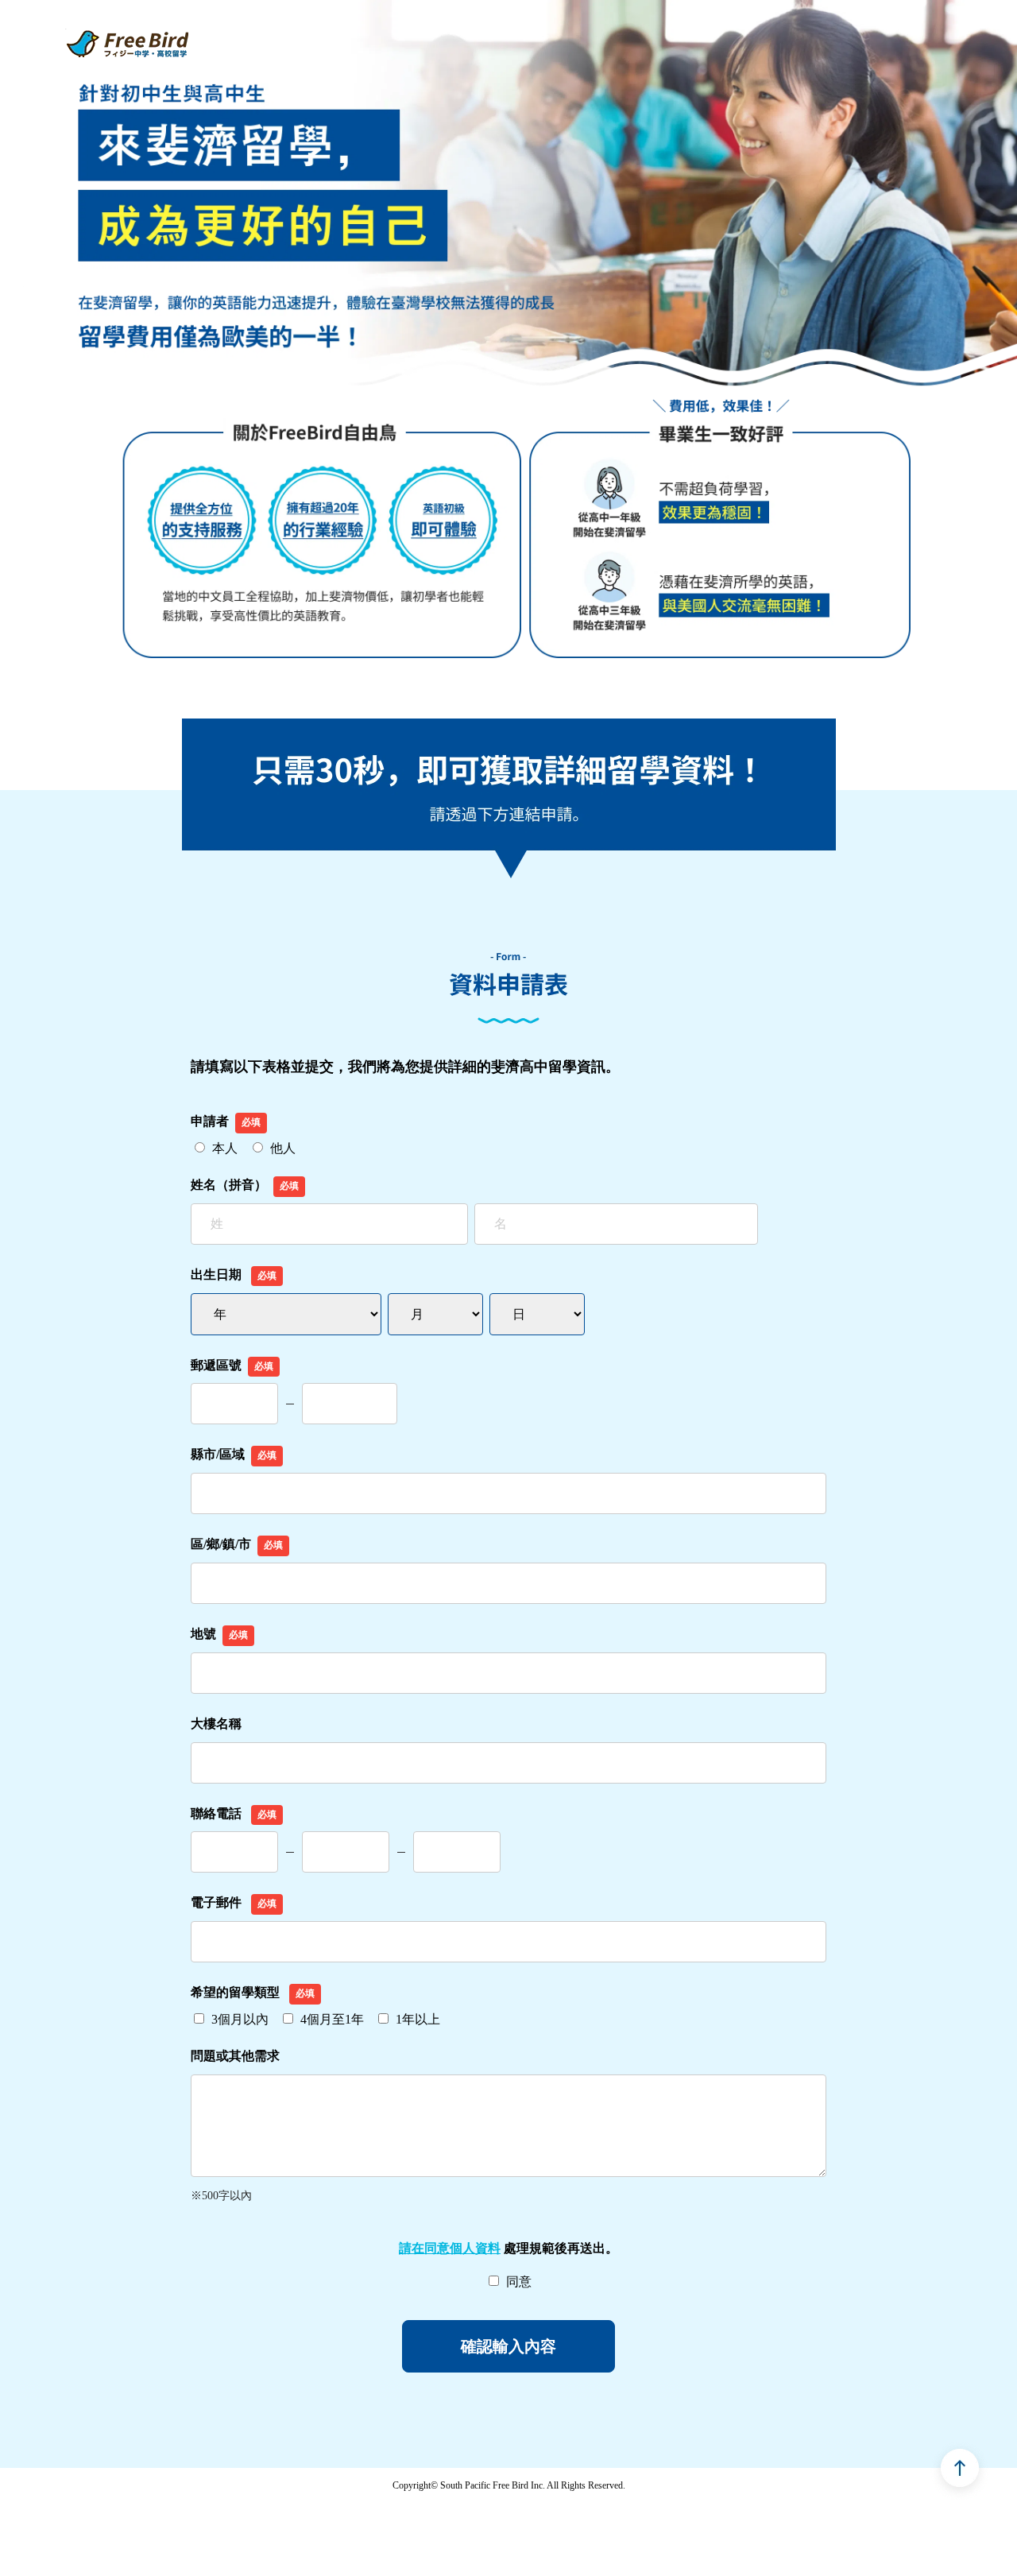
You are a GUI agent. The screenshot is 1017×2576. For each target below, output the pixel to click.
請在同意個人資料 (450, 2248)
